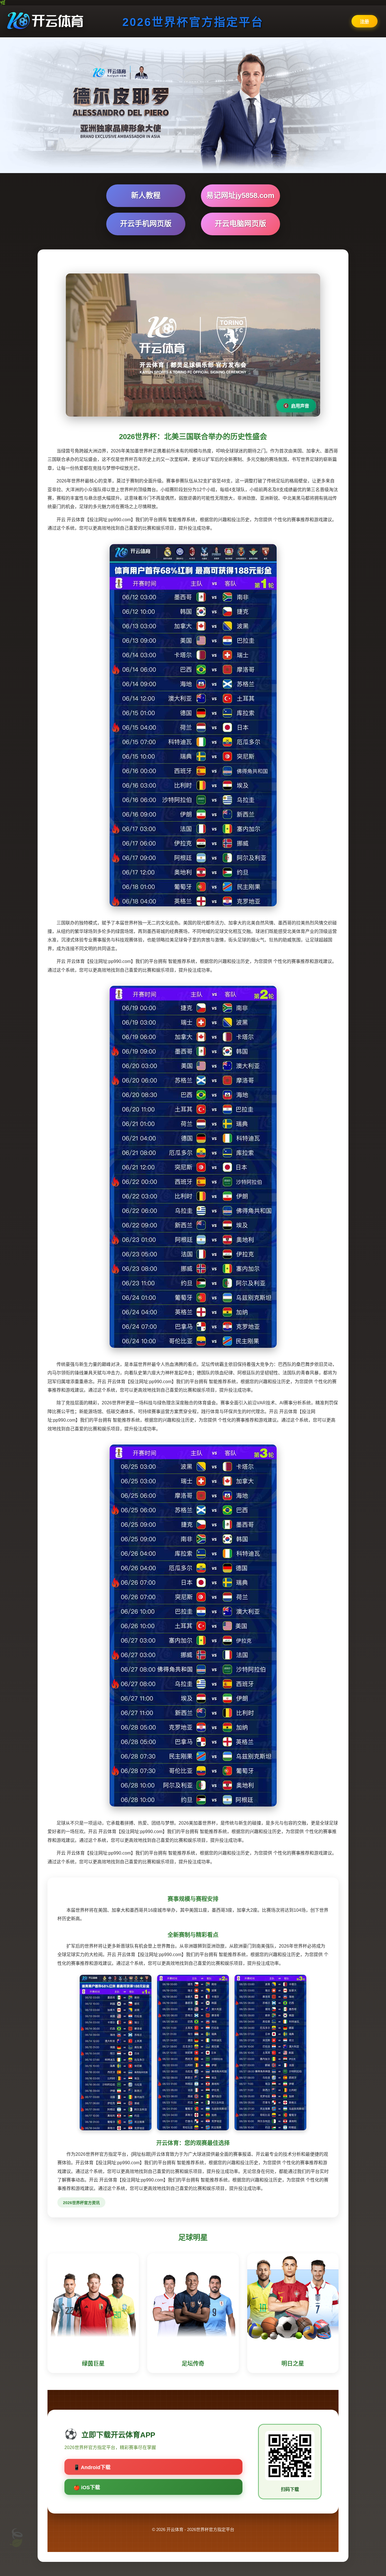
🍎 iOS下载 (87, 2487)
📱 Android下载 (92, 2467)
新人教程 (146, 195)
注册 (365, 22)
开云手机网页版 (146, 224)
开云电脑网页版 (240, 224)
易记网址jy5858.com (240, 195)
